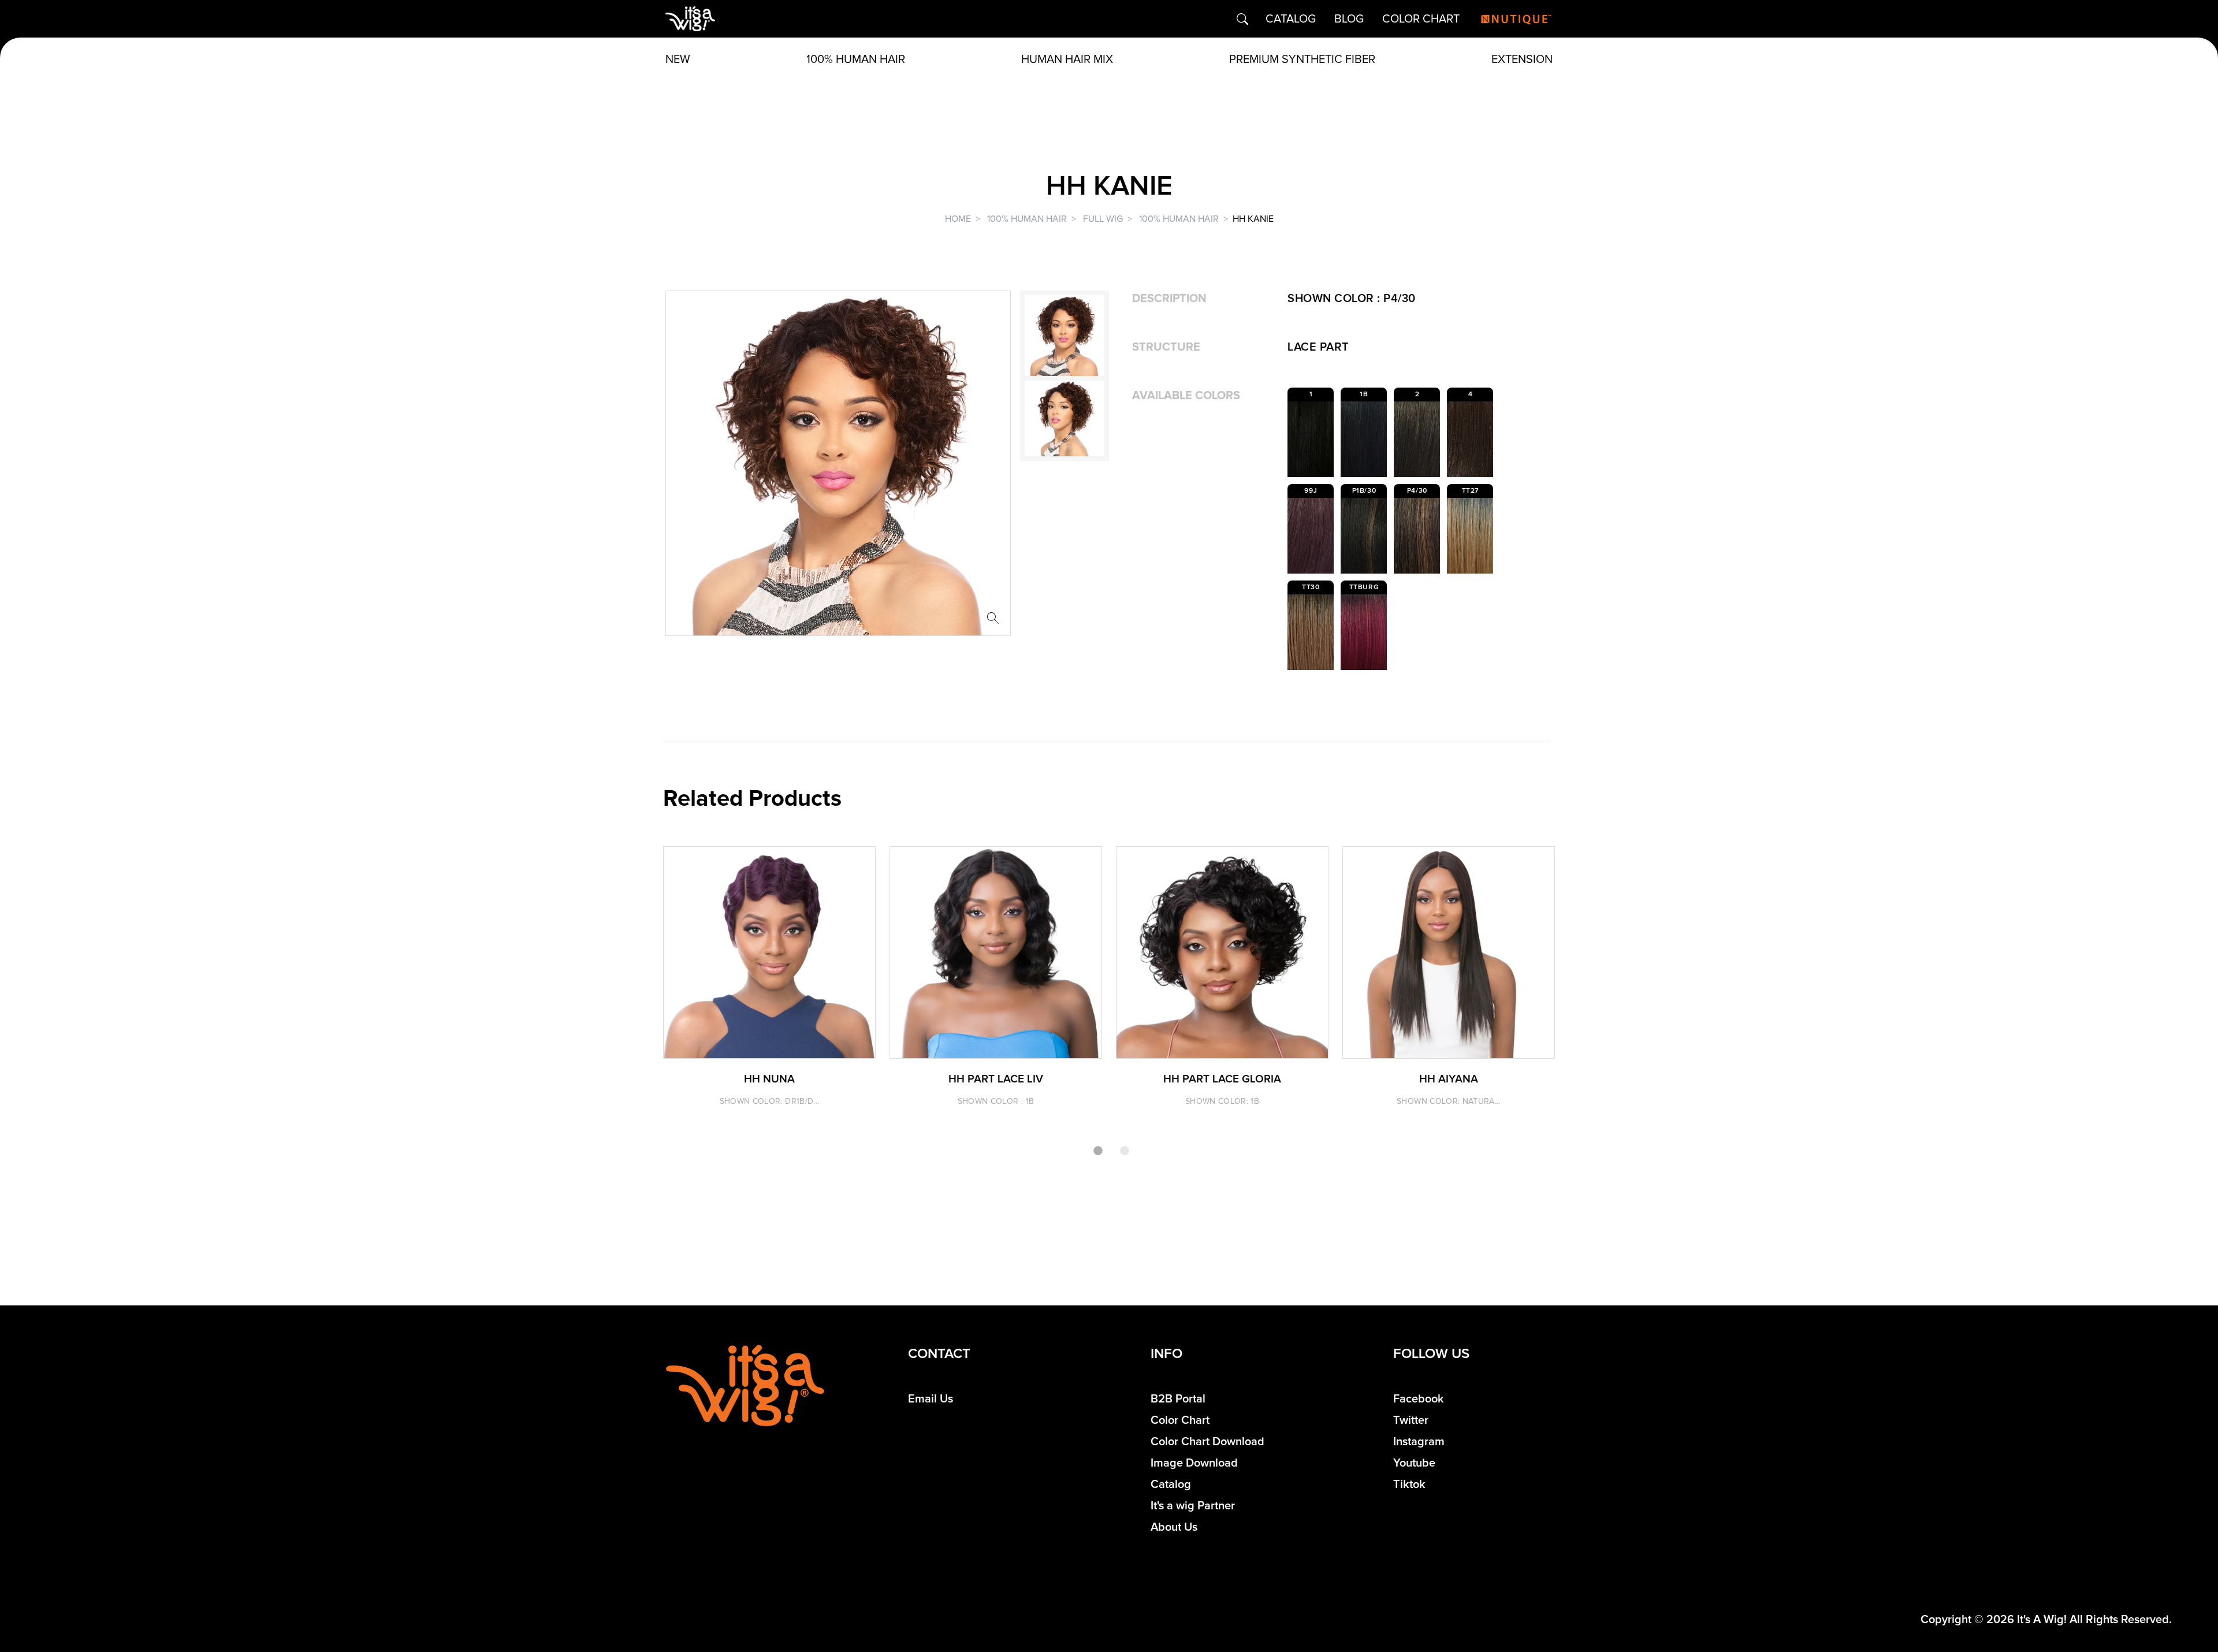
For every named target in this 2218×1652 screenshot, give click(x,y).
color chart (1421, 19)
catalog (1291, 19)
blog (1349, 19)
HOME (958, 219)
